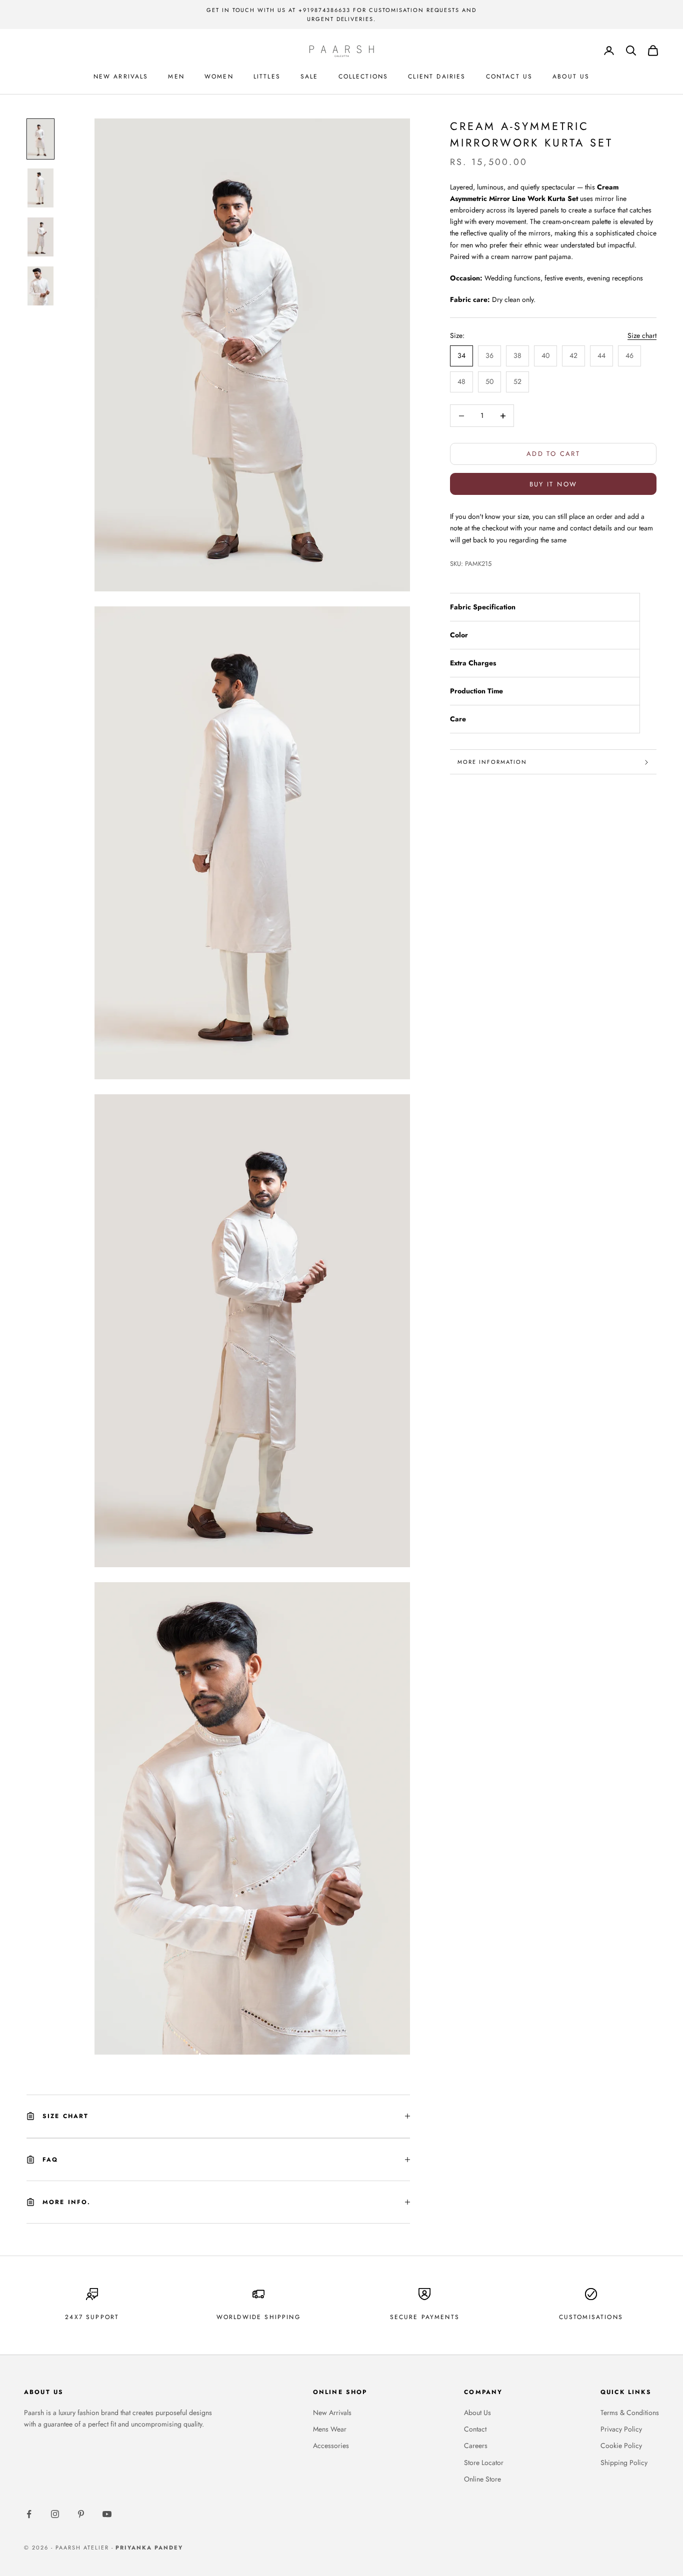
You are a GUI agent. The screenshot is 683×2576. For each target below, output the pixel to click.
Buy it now (553, 484)
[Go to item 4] (40, 286)
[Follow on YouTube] (107, 2514)
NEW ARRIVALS (121, 76)
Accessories (331, 2446)
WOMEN (219, 76)
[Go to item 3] (40, 237)
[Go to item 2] (40, 188)
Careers (476, 2446)
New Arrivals (332, 2413)
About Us (477, 2413)
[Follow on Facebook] (29, 2514)
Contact (475, 2429)
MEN (176, 76)
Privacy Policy (621, 2429)
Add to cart (553, 454)
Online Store (482, 2479)
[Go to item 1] (40, 139)
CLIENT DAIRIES (437, 76)
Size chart (642, 336)
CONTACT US (509, 76)
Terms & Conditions (630, 2413)
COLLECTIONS (363, 76)
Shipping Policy (624, 2463)
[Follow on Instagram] (55, 2514)
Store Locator (484, 2463)
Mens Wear (330, 2429)
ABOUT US (571, 76)
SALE (309, 76)
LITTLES (267, 76)
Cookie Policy (621, 2446)
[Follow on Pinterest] (81, 2514)
